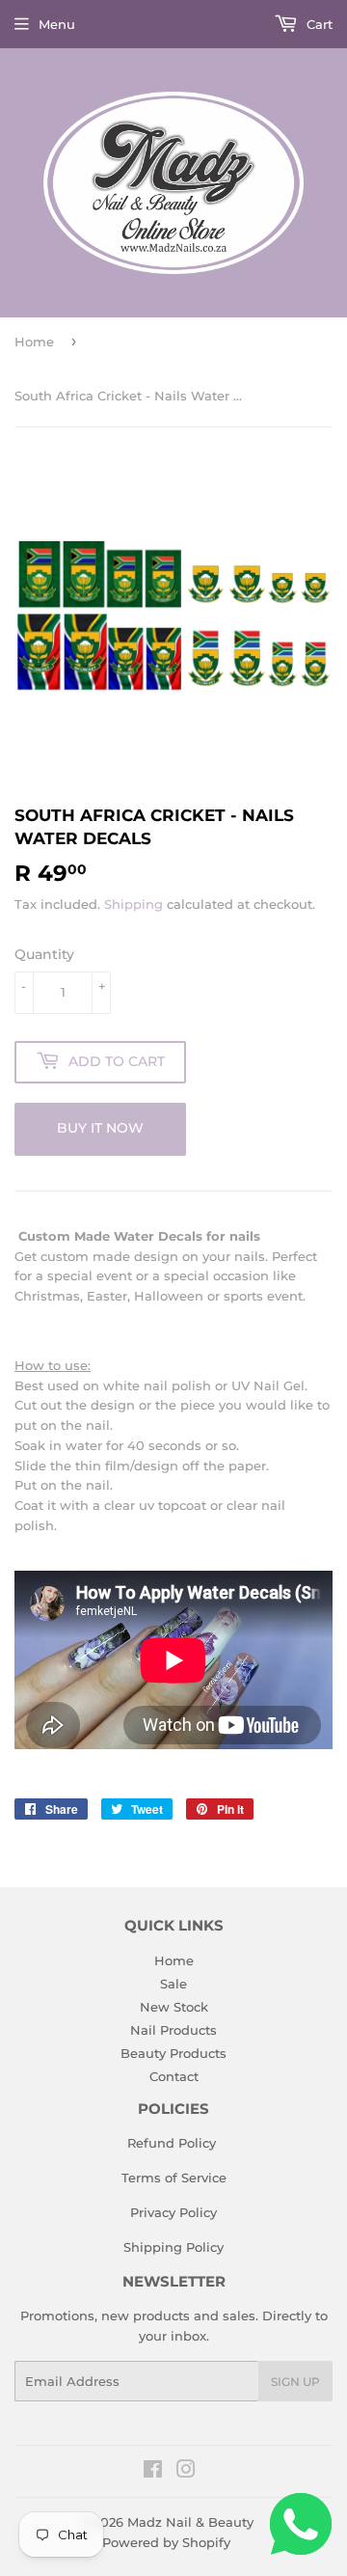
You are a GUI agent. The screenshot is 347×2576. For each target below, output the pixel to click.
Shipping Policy (173, 2247)
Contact (174, 2076)
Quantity (44, 954)
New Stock (174, 2007)
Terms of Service (174, 2178)
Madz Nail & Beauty (190, 2522)
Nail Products (173, 2030)
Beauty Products (173, 2053)
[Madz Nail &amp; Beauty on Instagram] (186, 2472)
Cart (318, 24)
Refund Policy (172, 2143)
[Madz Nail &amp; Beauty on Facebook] (153, 2472)
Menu (57, 24)
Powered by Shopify (166, 2542)
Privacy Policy (173, 2212)
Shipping (133, 904)
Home (34, 342)
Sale (173, 1984)
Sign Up (295, 2382)
